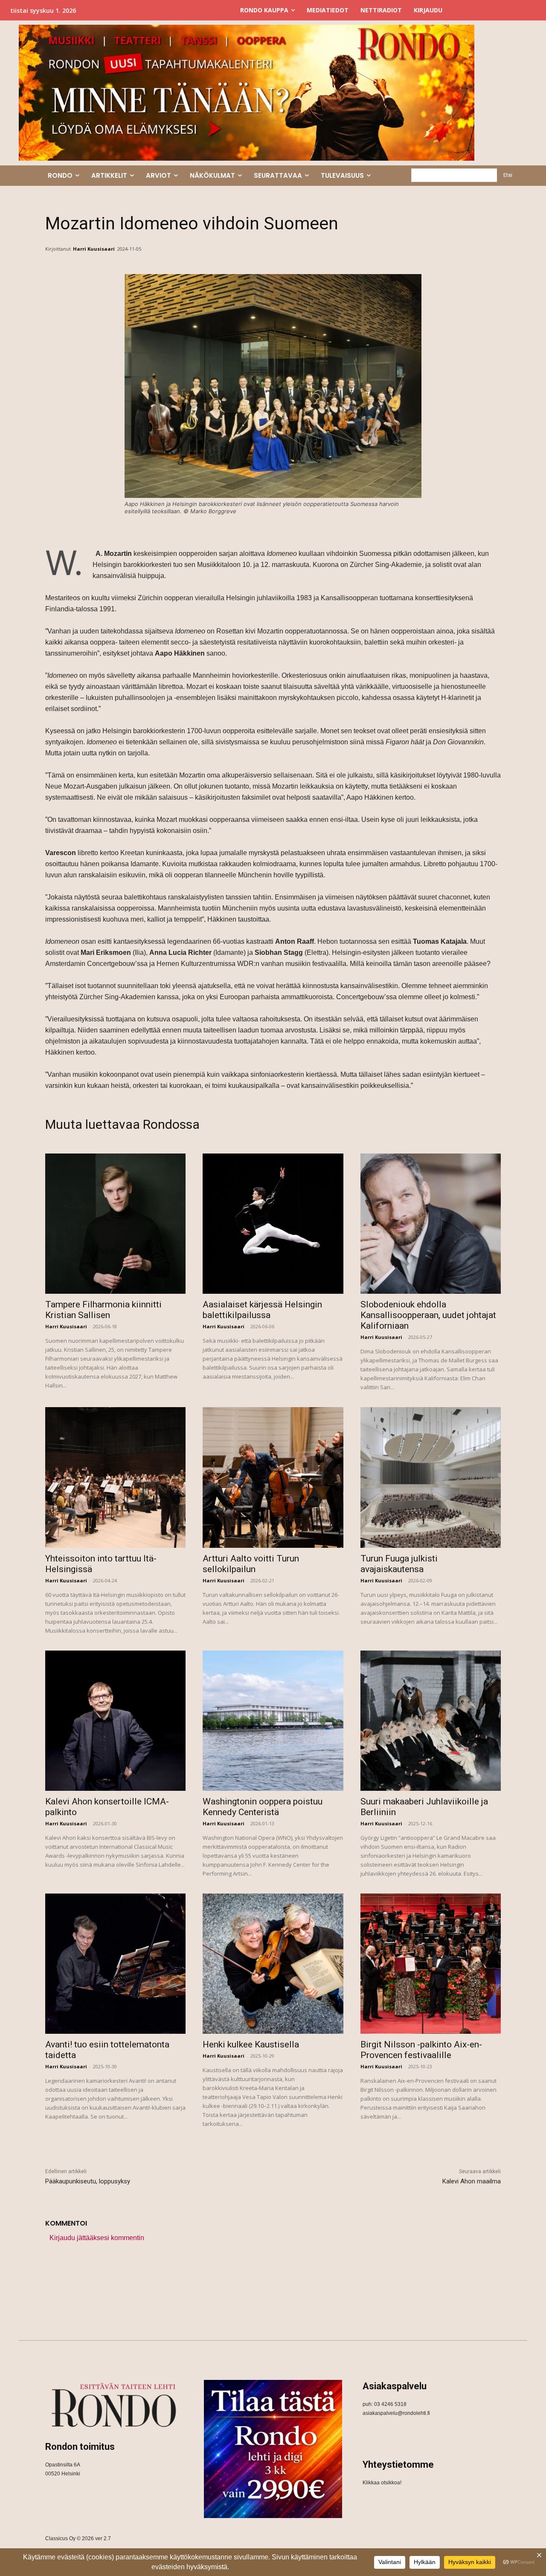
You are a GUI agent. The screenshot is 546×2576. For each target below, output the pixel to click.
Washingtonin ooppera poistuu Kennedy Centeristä (263, 1807)
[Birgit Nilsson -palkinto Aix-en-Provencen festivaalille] (431, 1964)
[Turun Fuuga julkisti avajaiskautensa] (431, 1477)
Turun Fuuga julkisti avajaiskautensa (399, 1564)
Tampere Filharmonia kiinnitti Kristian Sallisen (103, 1310)
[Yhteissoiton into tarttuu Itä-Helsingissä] (115, 1477)
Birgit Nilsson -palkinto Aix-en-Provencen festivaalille (421, 2050)
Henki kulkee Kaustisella (251, 2044)
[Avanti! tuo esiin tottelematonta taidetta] (115, 1964)
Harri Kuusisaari (94, 249)
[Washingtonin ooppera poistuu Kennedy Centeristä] (273, 1721)
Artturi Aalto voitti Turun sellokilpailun (251, 1564)
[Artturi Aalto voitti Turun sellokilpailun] (273, 1477)
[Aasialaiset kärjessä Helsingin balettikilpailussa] (273, 1224)
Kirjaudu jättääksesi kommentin (97, 2238)
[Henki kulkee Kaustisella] (273, 1964)
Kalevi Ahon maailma (472, 2181)
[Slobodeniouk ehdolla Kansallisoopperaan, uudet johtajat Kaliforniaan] (431, 1224)
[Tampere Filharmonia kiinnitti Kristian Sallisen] (115, 1224)
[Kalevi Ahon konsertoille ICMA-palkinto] (115, 1721)
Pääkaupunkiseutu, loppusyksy (88, 2181)
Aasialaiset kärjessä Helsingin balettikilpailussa (262, 1310)
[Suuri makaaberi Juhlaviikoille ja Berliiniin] (431, 1721)
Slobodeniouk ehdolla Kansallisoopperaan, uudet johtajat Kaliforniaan (428, 1315)
